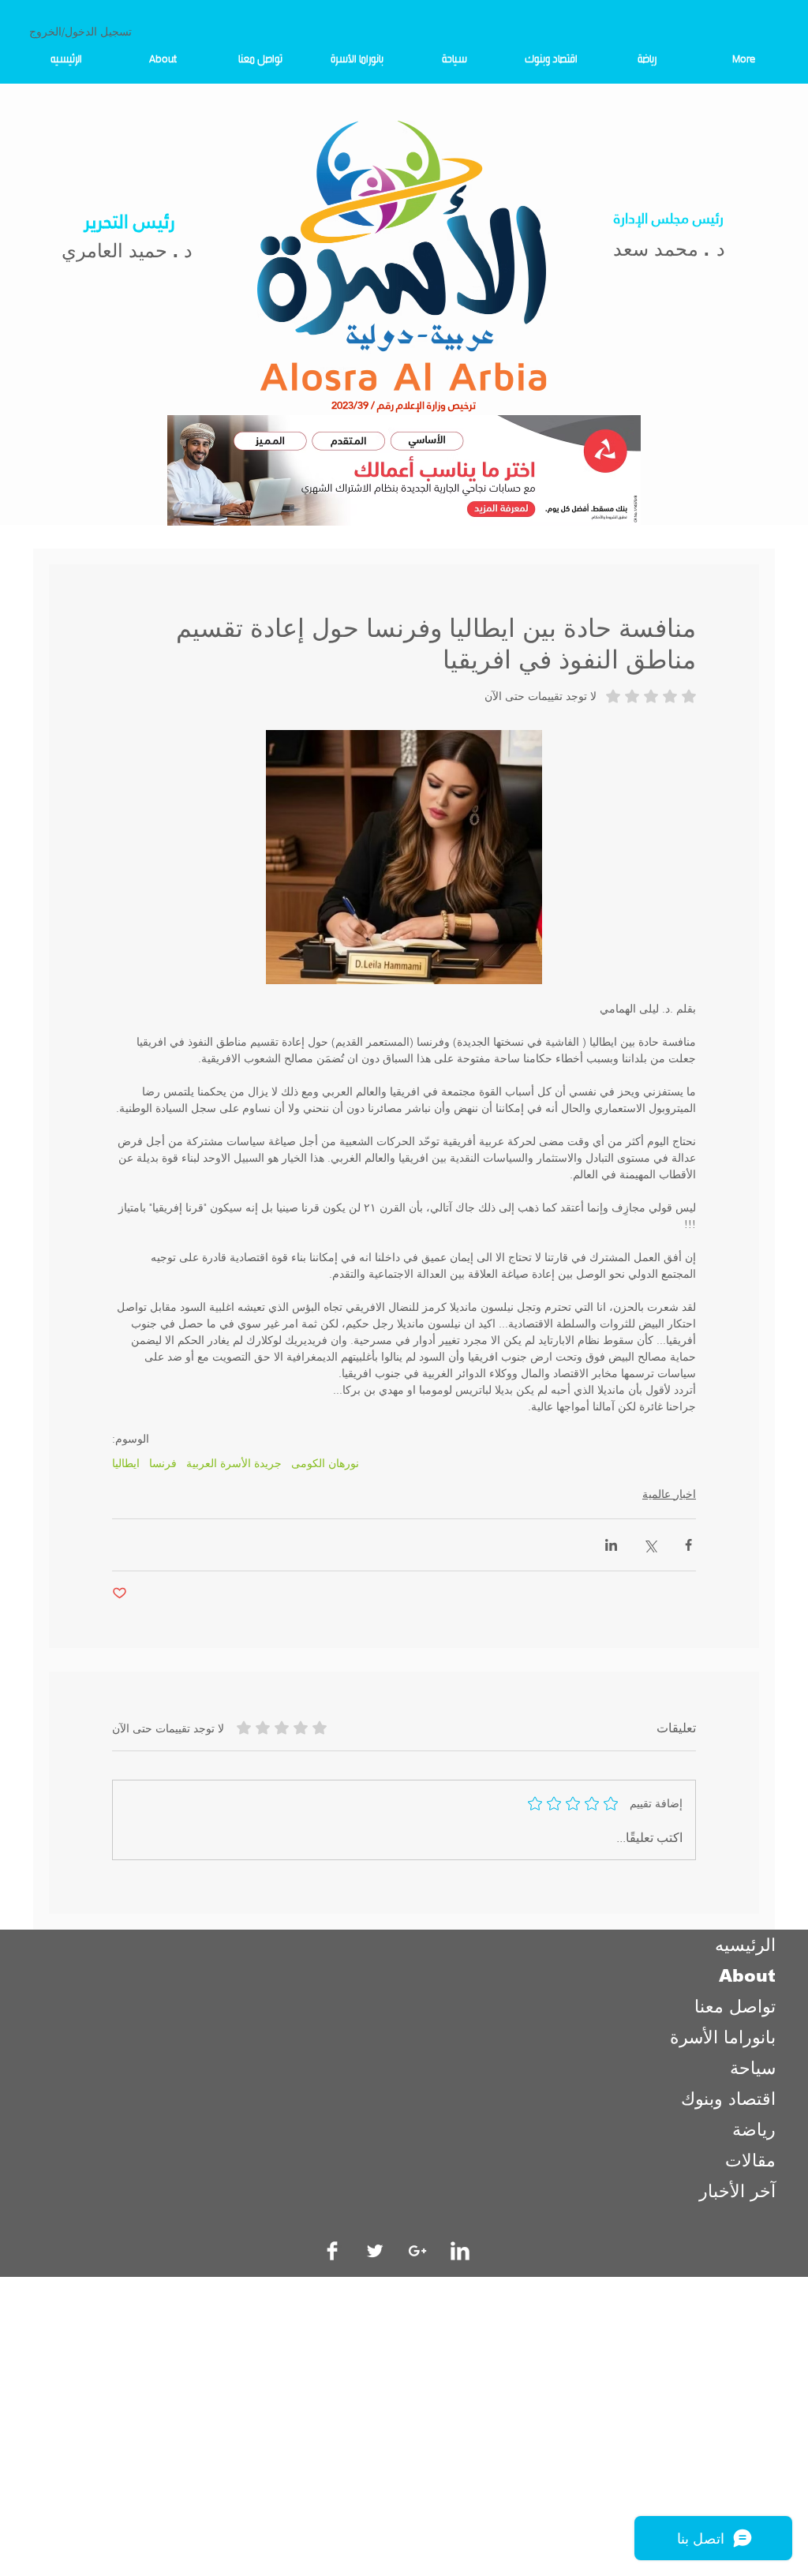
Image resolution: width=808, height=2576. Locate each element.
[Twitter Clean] (375, 2251)
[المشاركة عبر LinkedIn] (611, 1545)
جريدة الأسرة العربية (234, 1464)
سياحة (753, 2068)
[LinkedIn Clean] (460, 2251)
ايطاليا (126, 1464)
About (747, 1976)
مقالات (750, 2160)
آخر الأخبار (737, 2191)
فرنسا (163, 1464)
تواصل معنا (735, 2007)
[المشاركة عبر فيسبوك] (688, 1545)
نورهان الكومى (325, 1464)
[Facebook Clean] (332, 2251)
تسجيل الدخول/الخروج (80, 32)
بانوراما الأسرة (723, 2037)
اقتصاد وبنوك (728, 2099)
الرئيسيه (745, 1945)
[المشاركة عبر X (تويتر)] (650, 1545)
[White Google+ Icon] (417, 2251)
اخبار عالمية (669, 1494)
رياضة (754, 2130)
